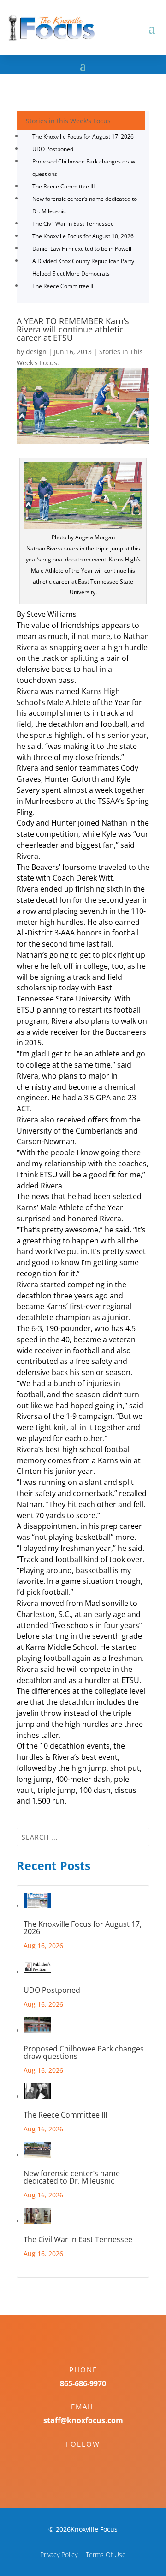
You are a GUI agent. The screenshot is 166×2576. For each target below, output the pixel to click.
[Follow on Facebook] (74, 2460)
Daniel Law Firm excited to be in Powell (82, 249)
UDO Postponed (53, 149)
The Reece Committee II (63, 286)
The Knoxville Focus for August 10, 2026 (83, 236)
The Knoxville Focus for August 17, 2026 (83, 136)
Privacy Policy (59, 2555)
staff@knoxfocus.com (83, 2420)
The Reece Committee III (63, 186)
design (36, 352)
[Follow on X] (92, 2460)
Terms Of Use (106, 2555)
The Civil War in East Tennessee (73, 224)
